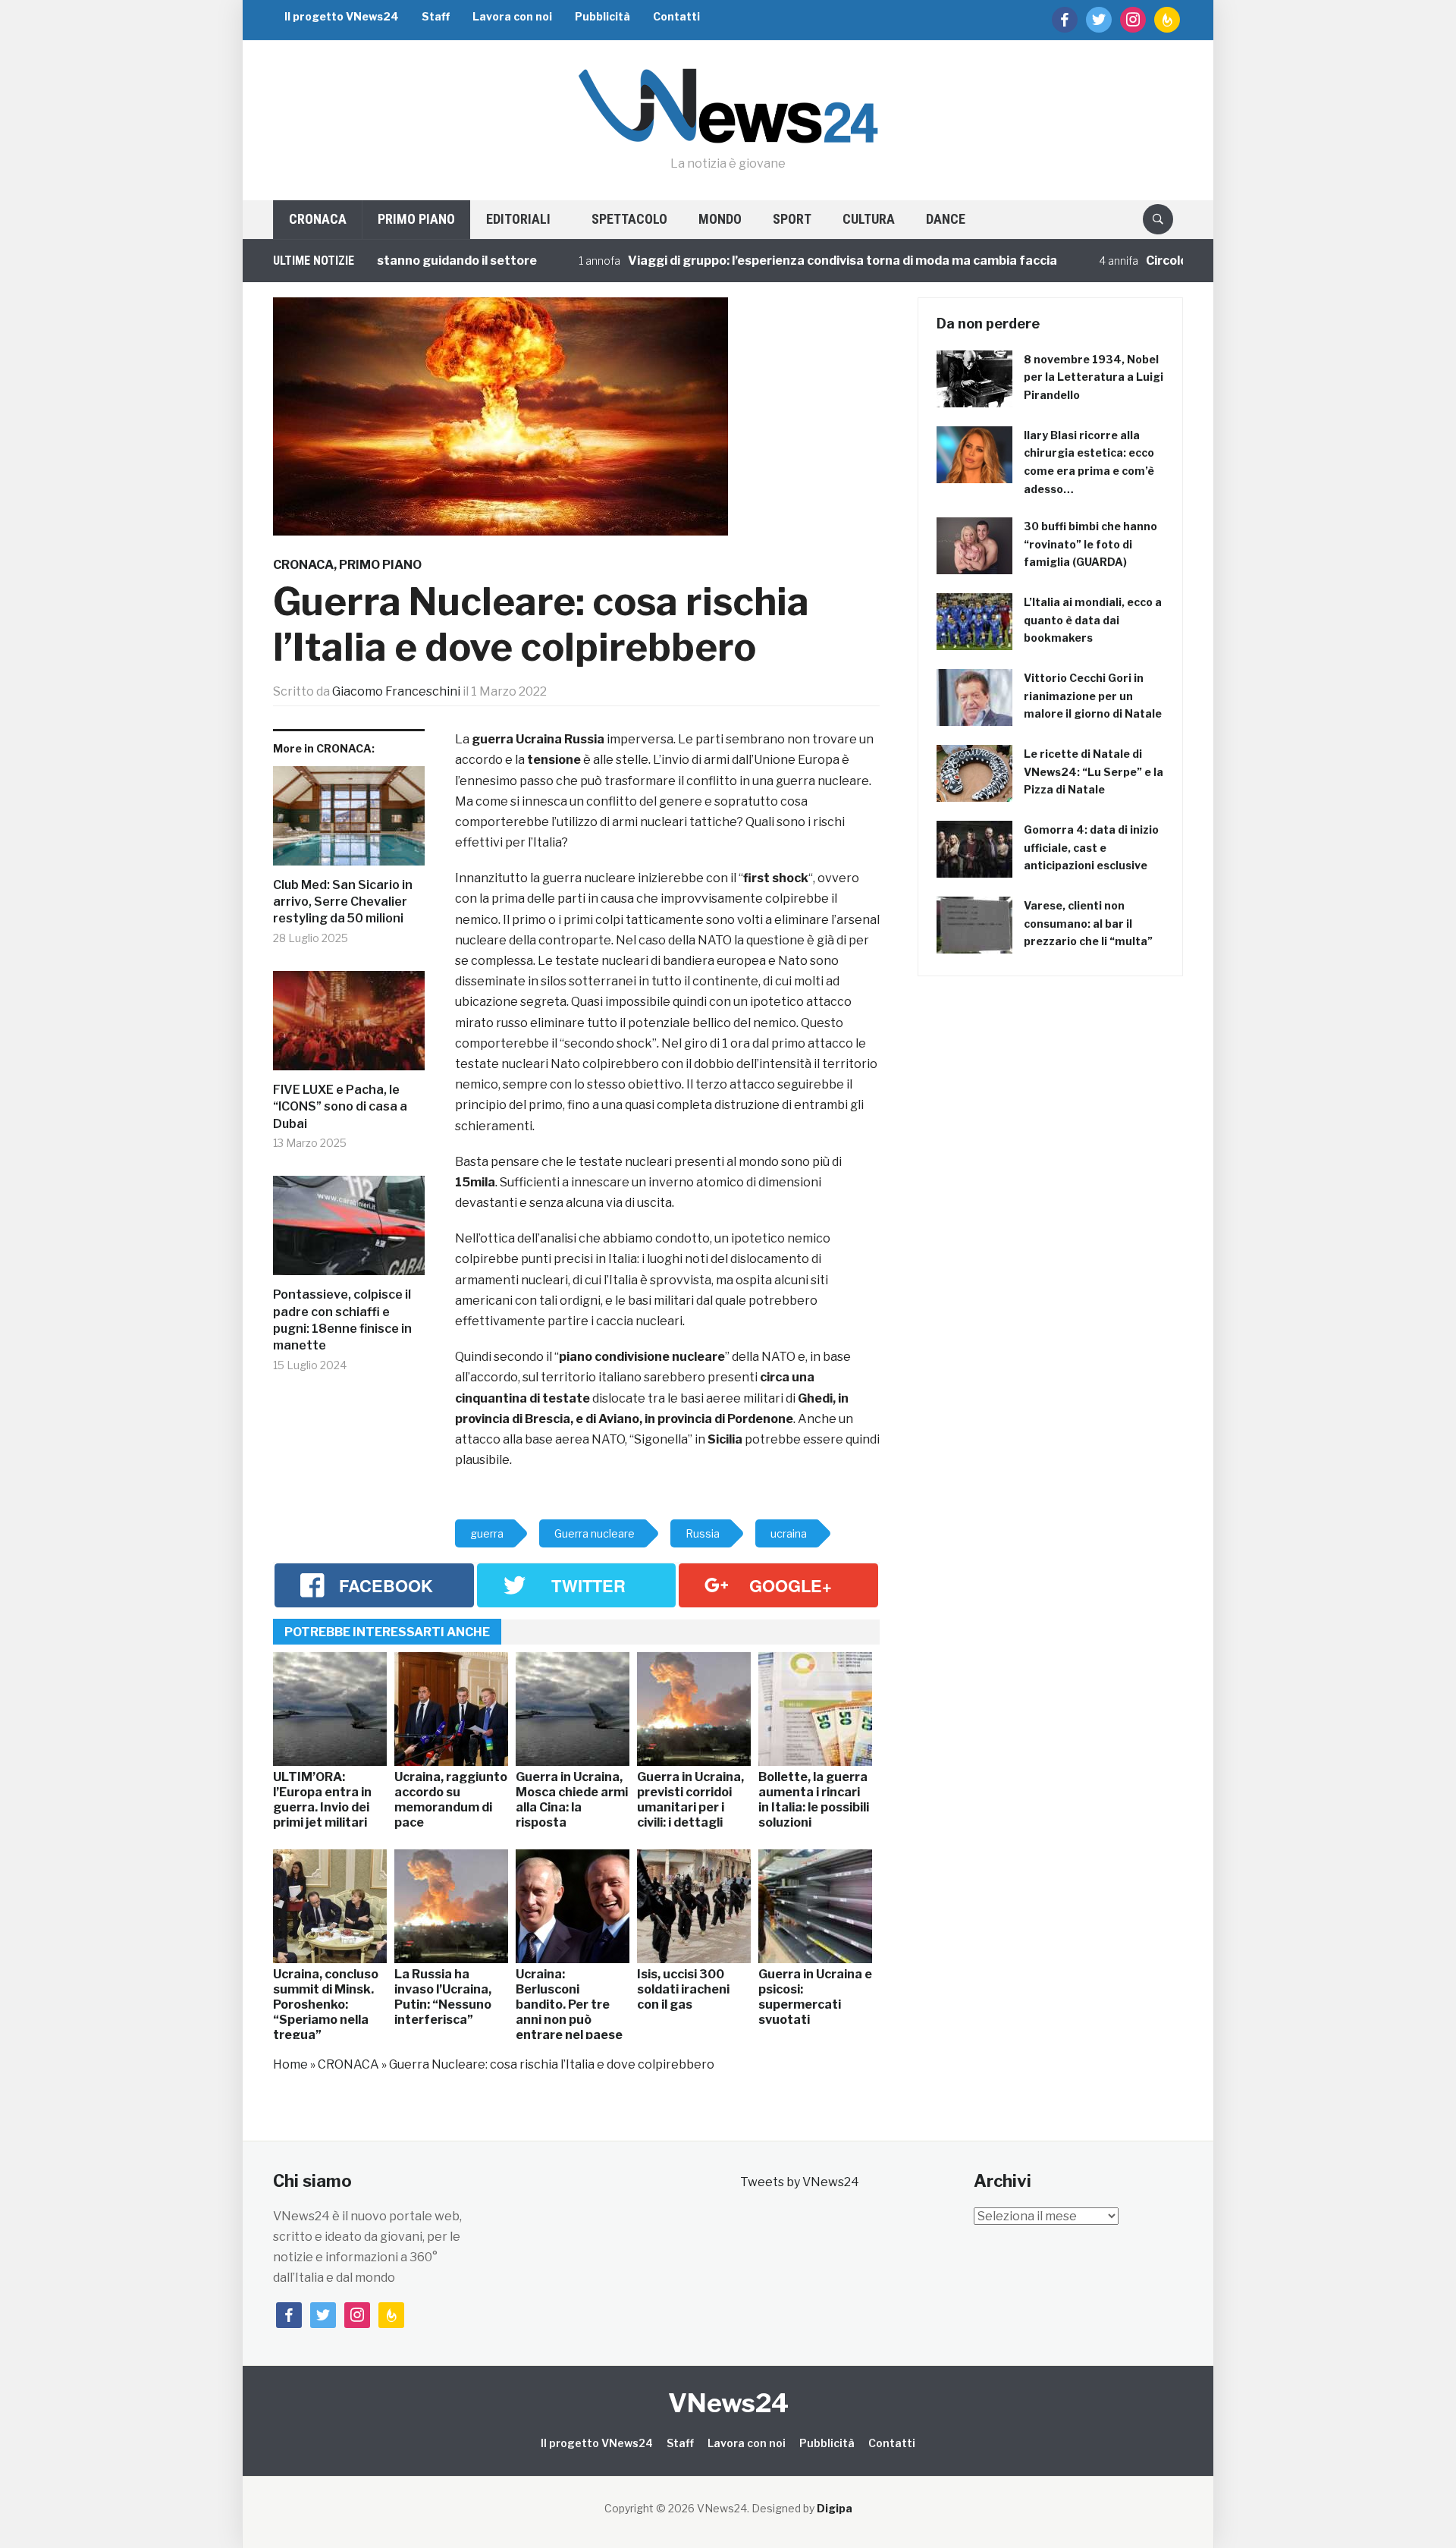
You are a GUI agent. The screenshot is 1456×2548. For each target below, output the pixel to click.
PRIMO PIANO (416, 219)
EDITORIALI (518, 219)
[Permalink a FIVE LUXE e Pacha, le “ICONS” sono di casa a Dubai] (349, 1026)
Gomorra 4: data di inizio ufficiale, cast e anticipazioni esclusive (1091, 848)
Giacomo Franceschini (396, 691)
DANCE (946, 219)
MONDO (720, 219)
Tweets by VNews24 (800, 2182)
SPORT (792, 219)
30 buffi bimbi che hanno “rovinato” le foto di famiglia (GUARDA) (1090, 544)
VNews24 (728, 2403)
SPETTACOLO (629, 219)
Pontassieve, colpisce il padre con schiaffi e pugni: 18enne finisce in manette (342, 1320)
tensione (554, 760)
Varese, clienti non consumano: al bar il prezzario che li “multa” (1088, 924)
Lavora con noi (512, 16)
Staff (436, 16)
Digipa (835, 2508)
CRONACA (318, 219)
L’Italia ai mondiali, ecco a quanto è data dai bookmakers (1093, 620)
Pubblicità (602, 16)
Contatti (676, 16)
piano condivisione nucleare (642, 1357)
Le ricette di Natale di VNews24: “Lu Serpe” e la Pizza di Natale (1094, 772)
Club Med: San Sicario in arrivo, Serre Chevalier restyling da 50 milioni (343, 902)
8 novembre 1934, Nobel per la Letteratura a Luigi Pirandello (1094, 377)
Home (290, 2064)
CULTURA (869, 219)
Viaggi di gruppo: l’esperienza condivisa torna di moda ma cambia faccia (783, 261)
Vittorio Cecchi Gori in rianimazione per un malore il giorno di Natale (1093, 696)
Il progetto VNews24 (342, 16)
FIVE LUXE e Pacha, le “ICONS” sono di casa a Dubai (340, 1107)
